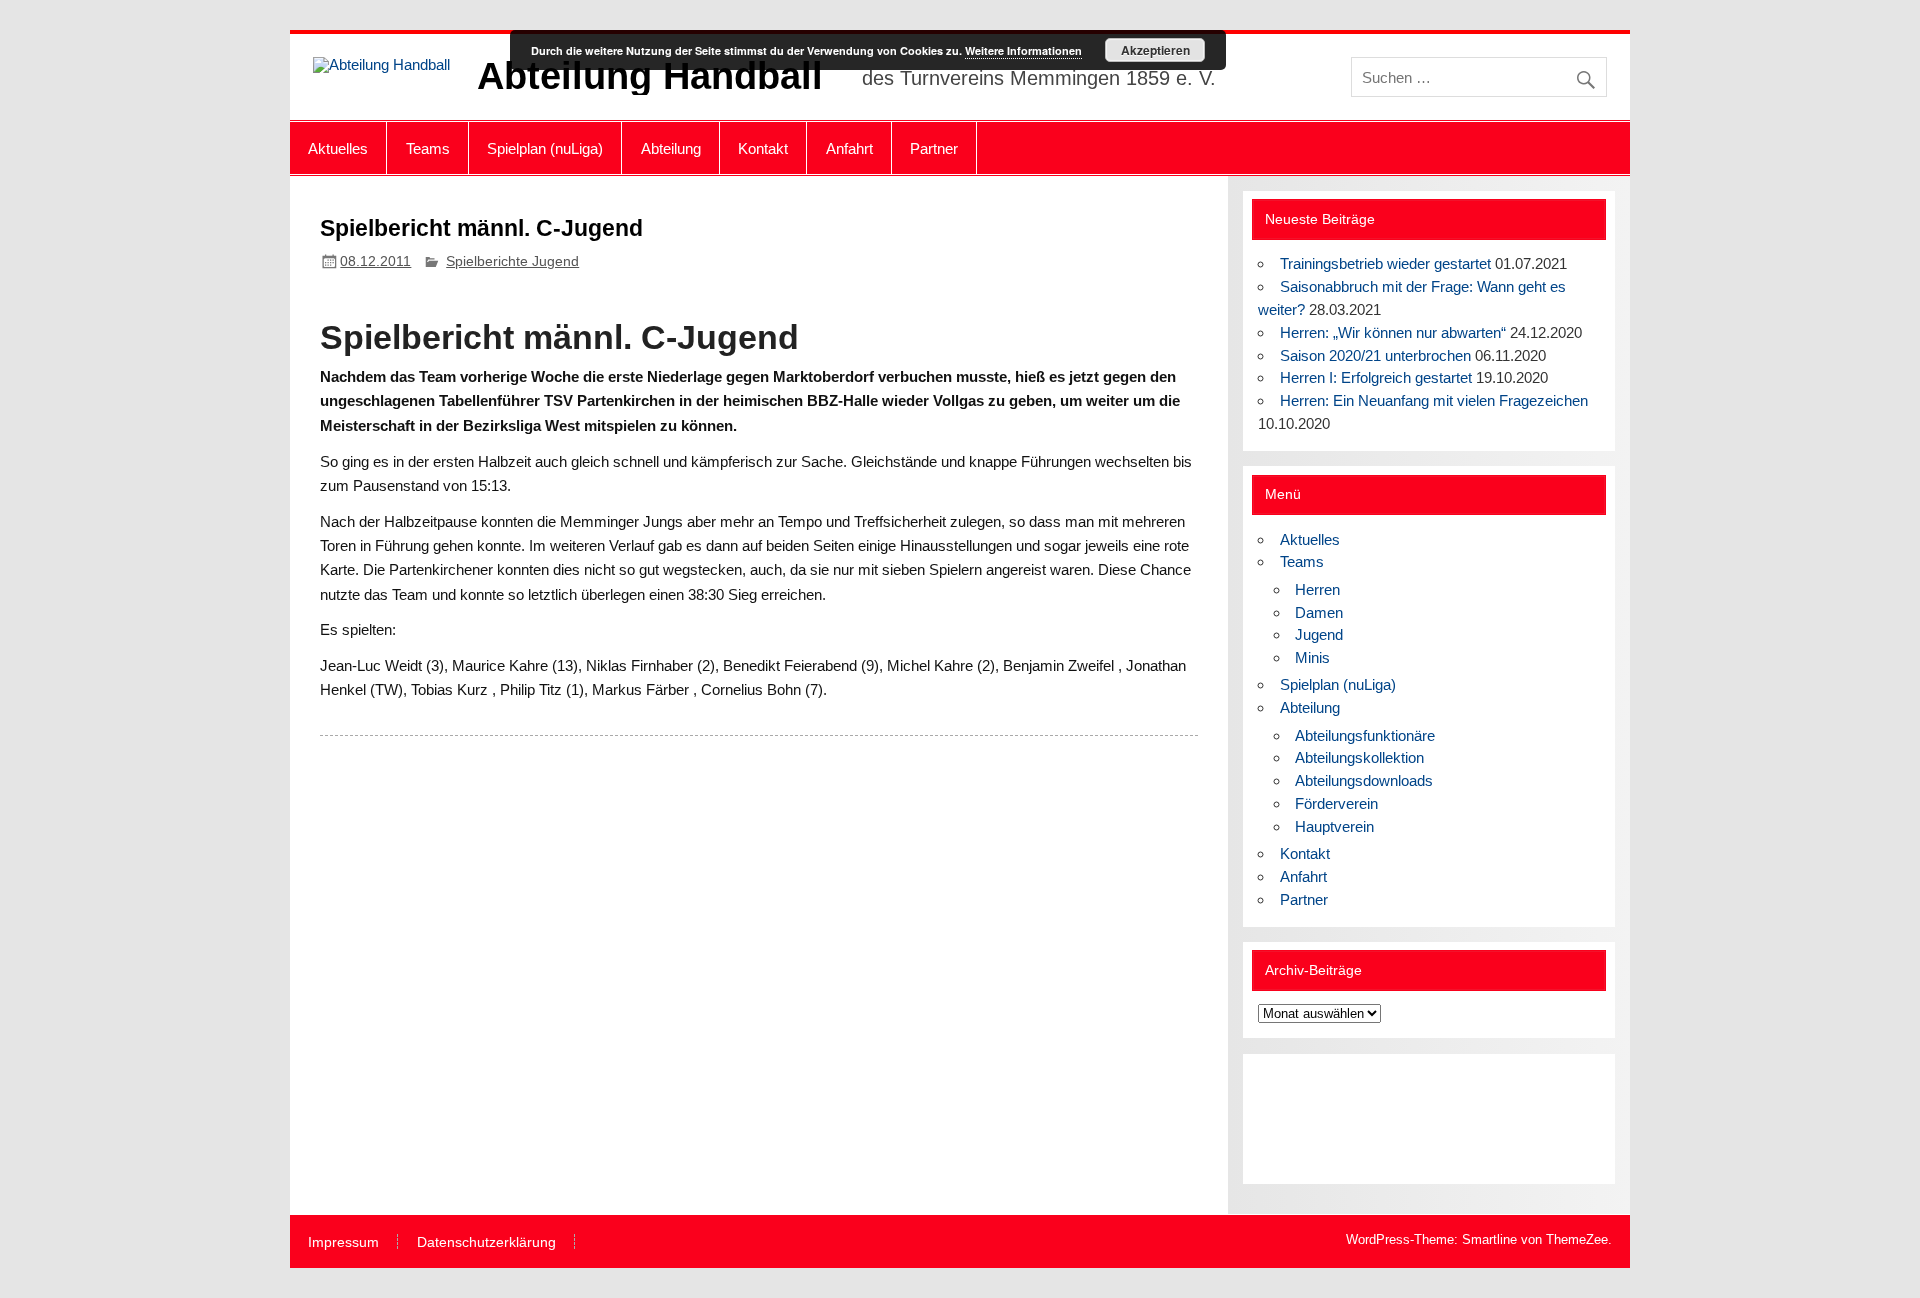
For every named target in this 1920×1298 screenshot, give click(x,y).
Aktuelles (338, 148)
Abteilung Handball (650, 76)
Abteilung (671, 148)
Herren (1317, 589)
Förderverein (1336, 803)
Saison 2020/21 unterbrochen (1375, 355)
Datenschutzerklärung (486, 1243)
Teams (428, 148)
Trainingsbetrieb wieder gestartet (1385, 263)
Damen (1319, 612)
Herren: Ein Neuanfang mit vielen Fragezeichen (1434, 400)
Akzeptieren (1155, 50)
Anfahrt (849, 148)
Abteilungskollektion (1359, 757)
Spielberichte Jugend (512, 261)
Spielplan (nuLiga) (545, 148)
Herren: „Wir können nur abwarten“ (1393, 332)
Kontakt (763, 148)
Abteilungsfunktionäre (1365, 735)
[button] (1289, 1119)
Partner (934, 148)
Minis (1312, 657)
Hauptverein (1334, 826)
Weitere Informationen (1023, 50)
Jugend (1319, 634)
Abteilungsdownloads (1364, 780)
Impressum (343, 1243)
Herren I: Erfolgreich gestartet (1376, 377)
